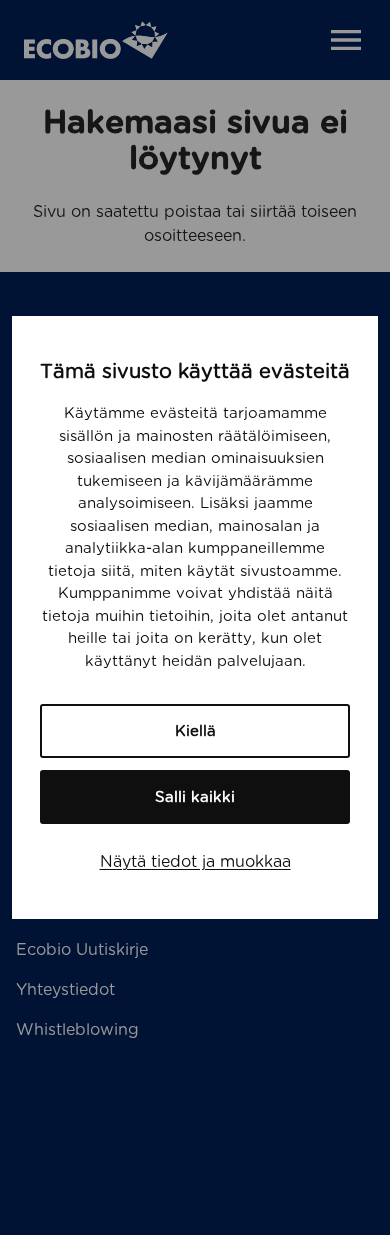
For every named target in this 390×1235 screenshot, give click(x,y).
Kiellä (195, 731)
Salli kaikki (195, 797)
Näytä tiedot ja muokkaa (195, 861)
